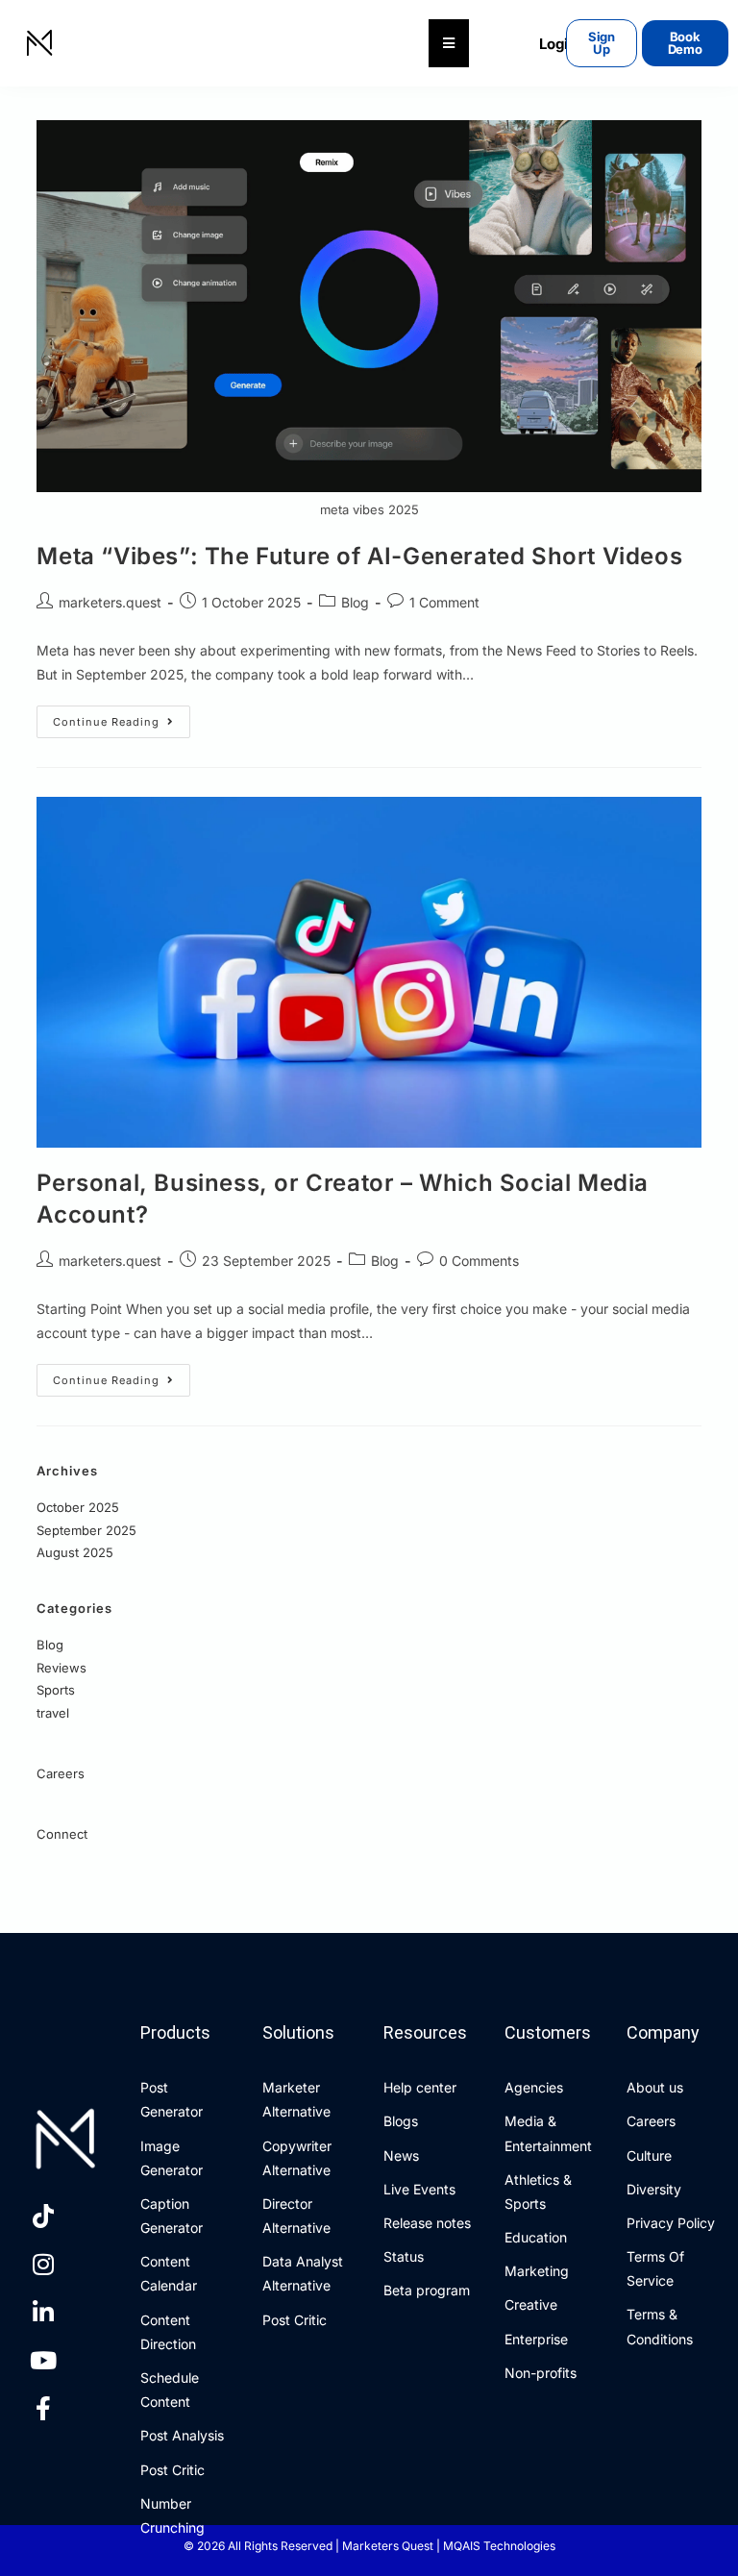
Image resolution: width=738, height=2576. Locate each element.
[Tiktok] (43, 2217)
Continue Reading (122, 717)
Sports (56, 1690)
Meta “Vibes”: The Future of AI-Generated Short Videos (359, 556)
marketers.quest (110, 602)
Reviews (61, 1668)
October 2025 (78, 1507)
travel (53, 1713)
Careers (61, 1773)
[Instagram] (43, 2265)
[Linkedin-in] (43, 2313)
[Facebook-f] (43, 2409)
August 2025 (75, 1552)
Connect (62, 1834)
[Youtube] (43, 2361)
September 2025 (86, 1530)
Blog (355, 602)
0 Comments (479, 1261)
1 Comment (444, 602)
